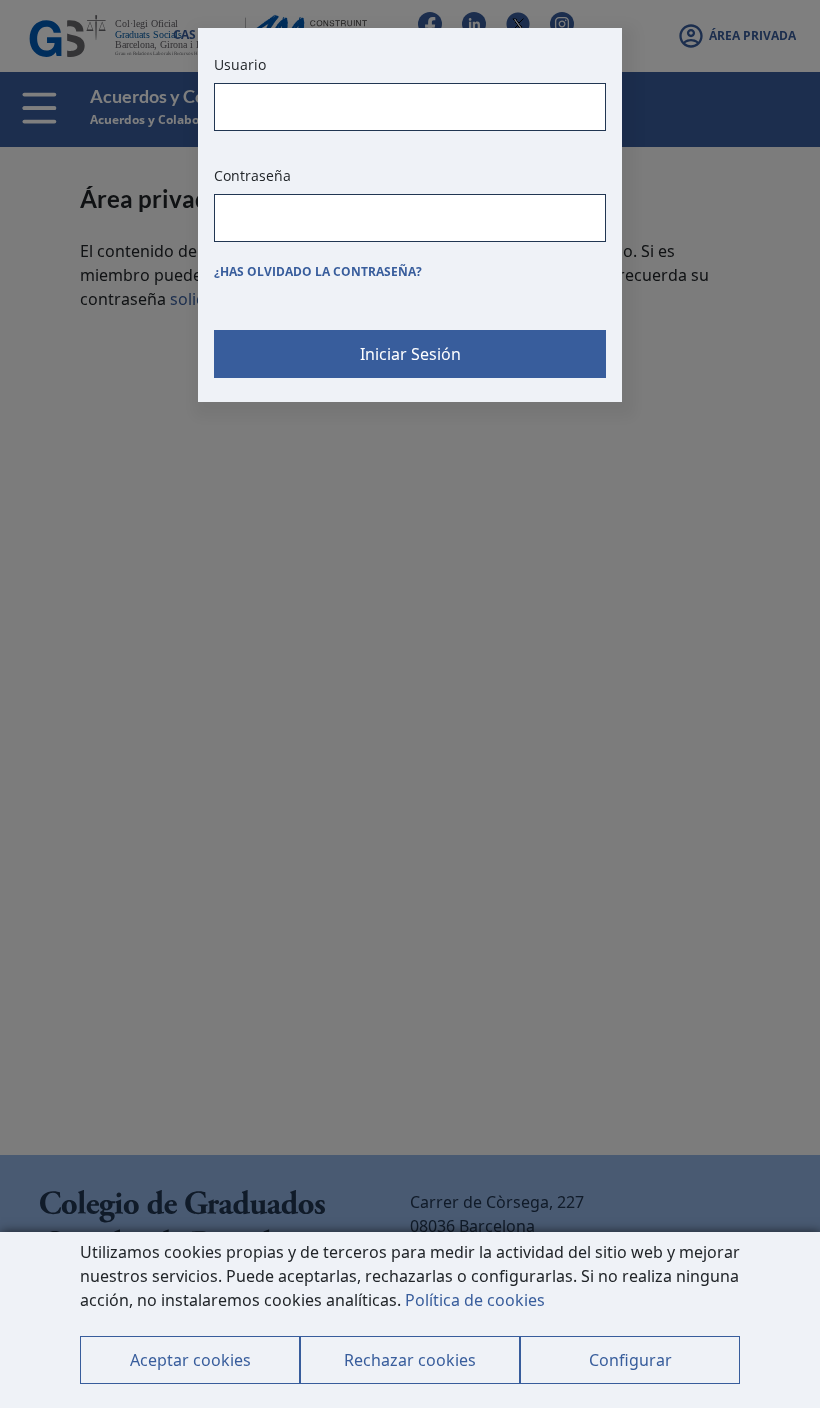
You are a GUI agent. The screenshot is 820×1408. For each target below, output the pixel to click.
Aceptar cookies (190, 1360)
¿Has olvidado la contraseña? (318, 271)
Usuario (240, 64)
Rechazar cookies (410, 1360)
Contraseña (252, 175)
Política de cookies (475, 1300)
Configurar (630, 1360)
